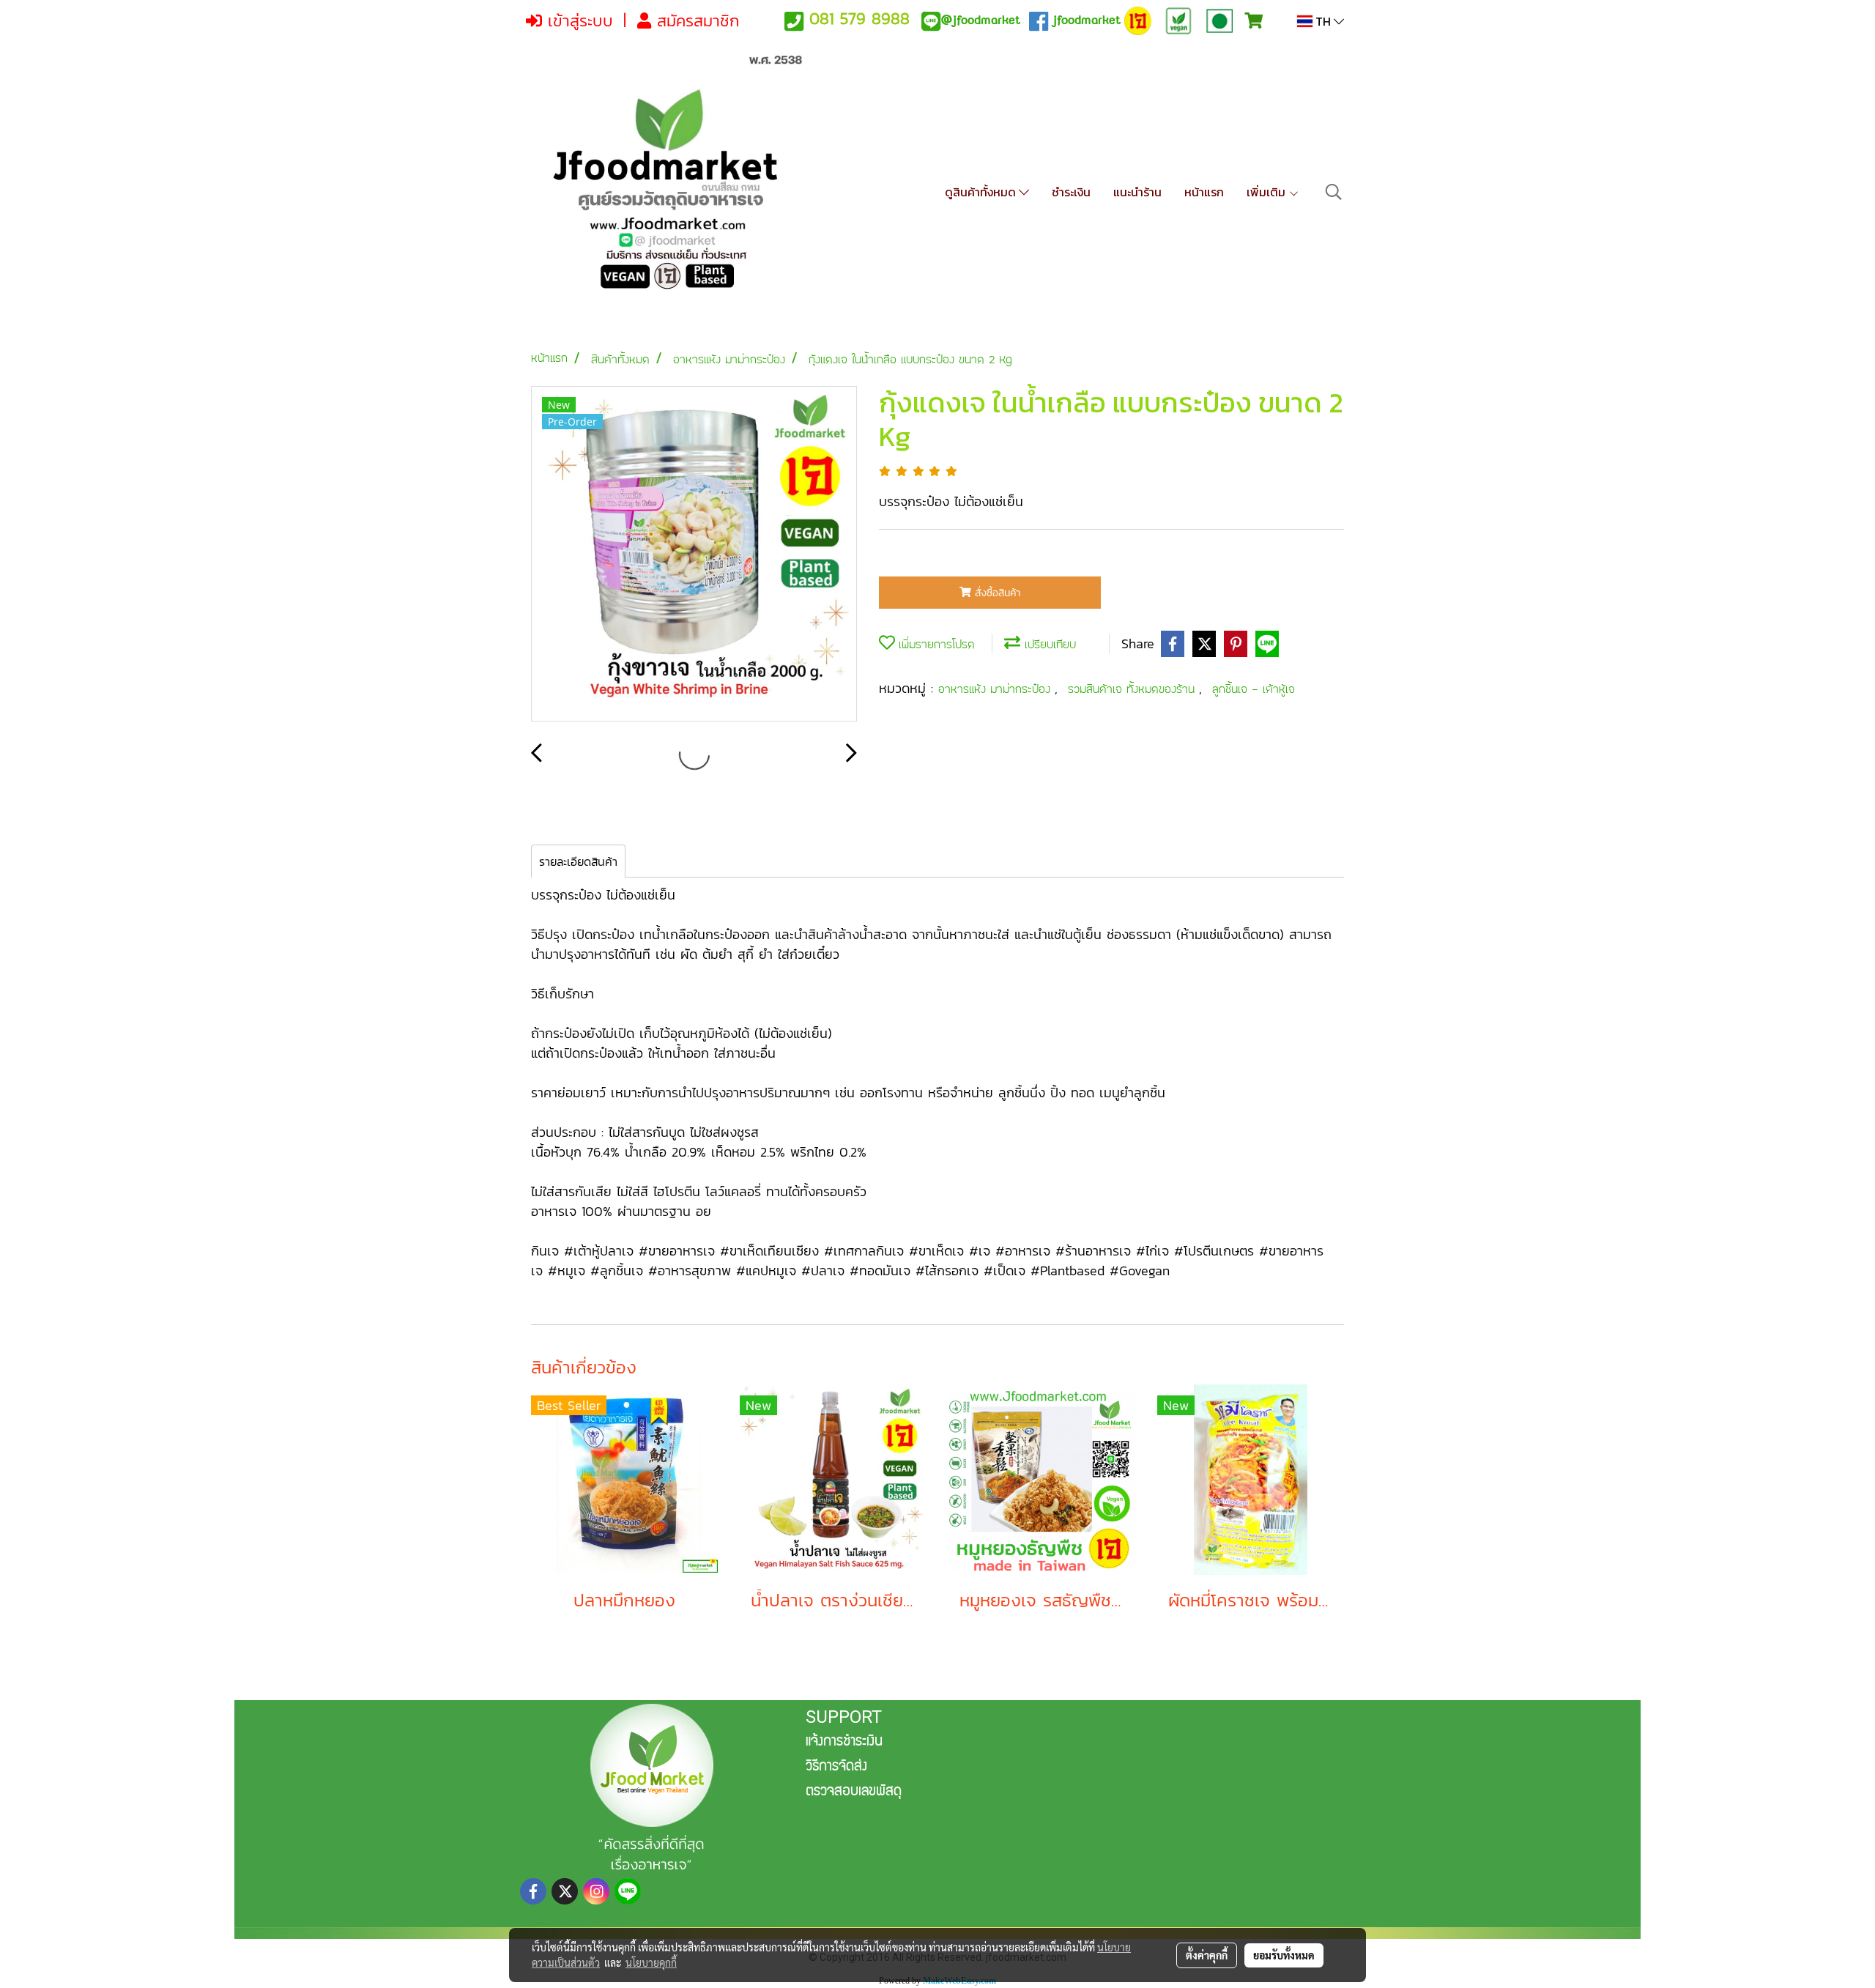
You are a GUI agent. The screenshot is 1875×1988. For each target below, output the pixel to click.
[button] (1334, 192)
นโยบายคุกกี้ (651, 1962)
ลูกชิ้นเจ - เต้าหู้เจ (1254, 689)
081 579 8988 (859, 19)
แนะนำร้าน (1137, 192)
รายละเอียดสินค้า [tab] (578, 861)
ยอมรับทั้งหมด (1284, 1955)
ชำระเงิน (1071, 192)
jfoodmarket (980, 20)
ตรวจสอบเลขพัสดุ (854, 1792)
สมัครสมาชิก (695, 21)
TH (1323, 21)
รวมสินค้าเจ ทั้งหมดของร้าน (1133, 689)
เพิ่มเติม (1267, 192)
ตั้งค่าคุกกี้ (1207, 1955)
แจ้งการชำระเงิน (844, 1743)
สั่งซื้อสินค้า (996, 593)
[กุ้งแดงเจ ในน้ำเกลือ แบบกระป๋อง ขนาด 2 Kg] (694, 555)
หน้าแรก (1204, 192)
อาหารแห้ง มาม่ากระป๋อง (996, 689)
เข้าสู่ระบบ (578, 21)
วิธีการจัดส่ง (836, 1768)
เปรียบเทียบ (1048, 644)
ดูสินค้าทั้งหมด (982, 192)
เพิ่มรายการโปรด (935, 644)
